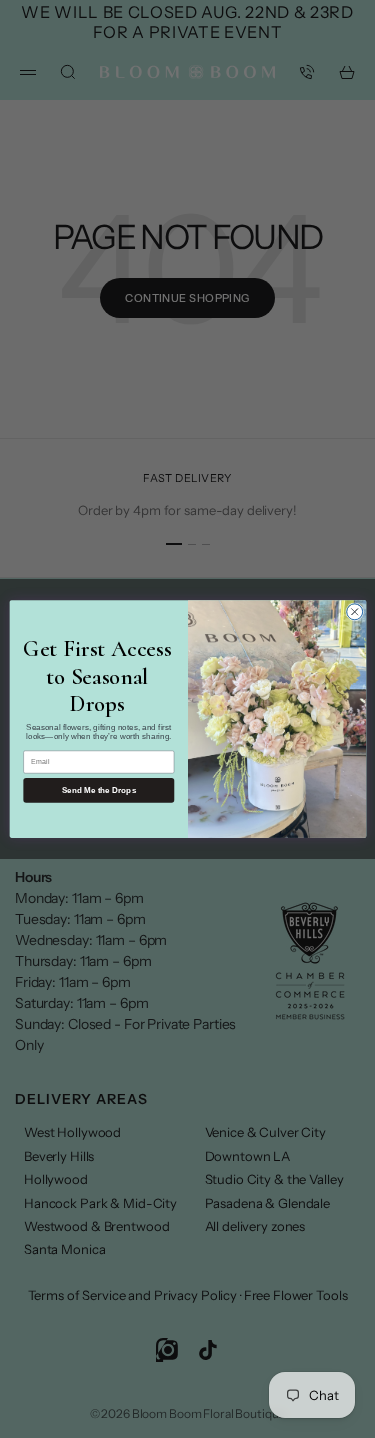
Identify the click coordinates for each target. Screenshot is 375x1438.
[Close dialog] (354, 612)
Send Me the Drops (98, 790)
